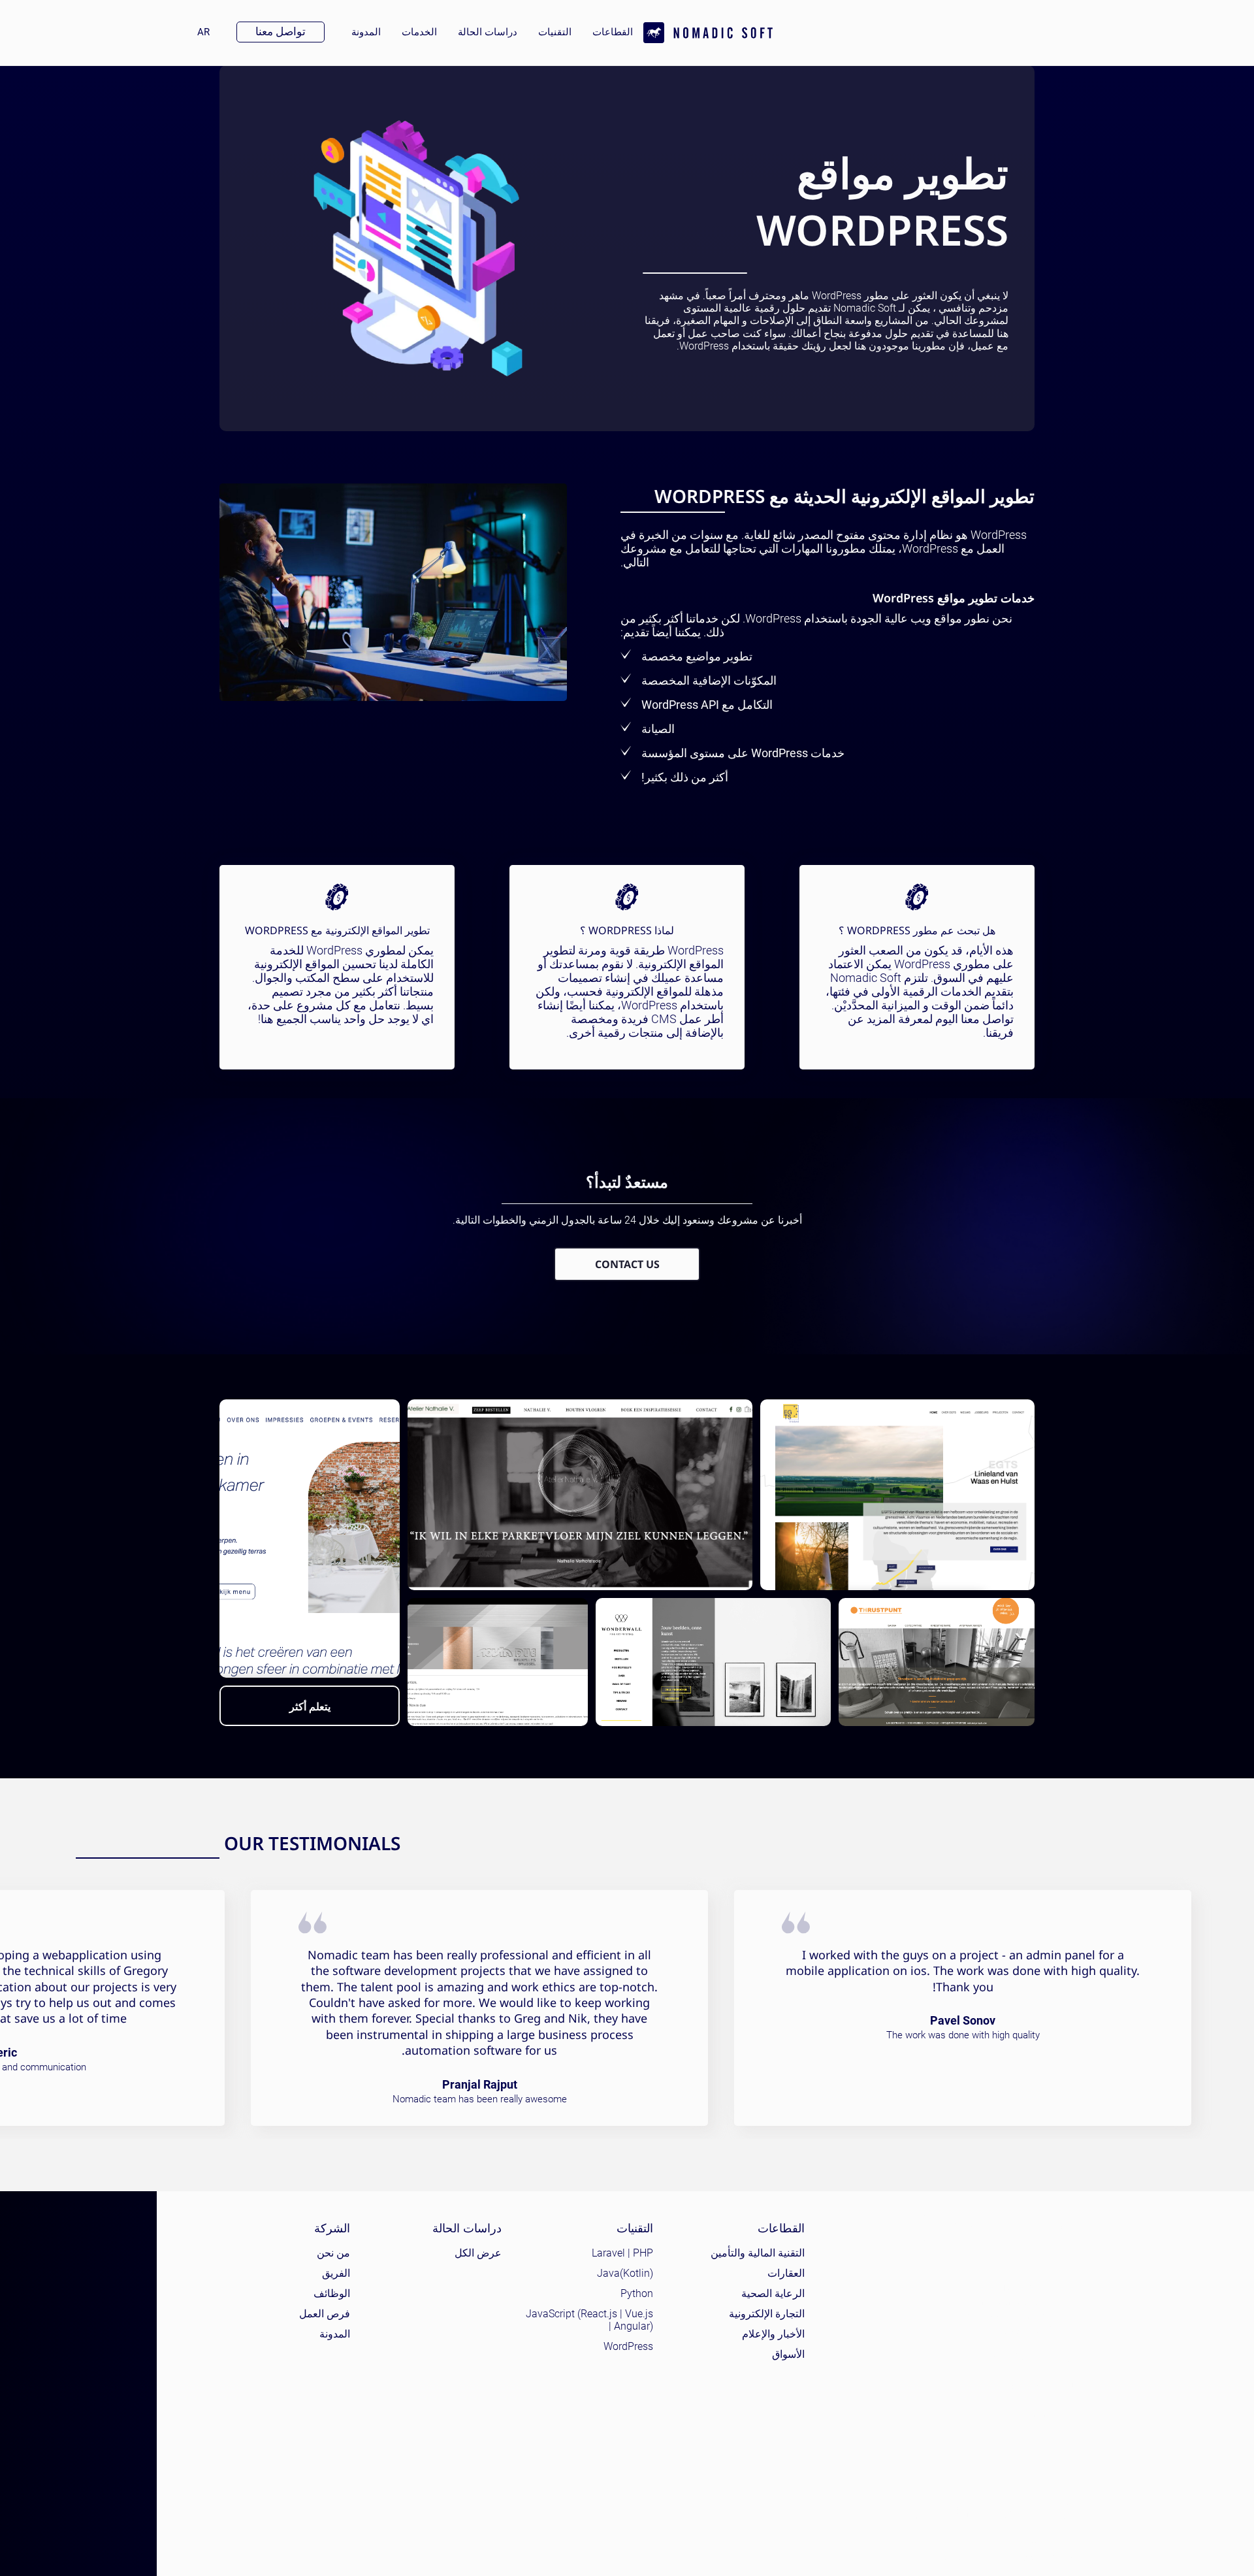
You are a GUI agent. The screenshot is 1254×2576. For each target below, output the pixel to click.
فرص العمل (325, 2314)
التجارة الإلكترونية (767, 2314)
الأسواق (788, 2354)
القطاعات (613, 32)
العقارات (786, 2273)
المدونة (366, 32)
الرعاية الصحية (773, 2293)
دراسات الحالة (488, 32)
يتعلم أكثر (310, 1706)
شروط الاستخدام (969, 2541)
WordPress (628, 2346)
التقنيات (555, 32)
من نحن (333, 2253)
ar (198, 32)
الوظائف (332, 2293)
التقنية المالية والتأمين (758, 2253)
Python (637, 2293)
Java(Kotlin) (625, 2273)
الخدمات (419, 32)
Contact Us (627, 1264)
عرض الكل (478, 2253)
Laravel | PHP (622, 2253)
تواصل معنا (281, 31)
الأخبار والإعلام (773, 2334)
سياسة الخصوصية (1043, 2541)
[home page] (708, 33)
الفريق (336, 2273)
